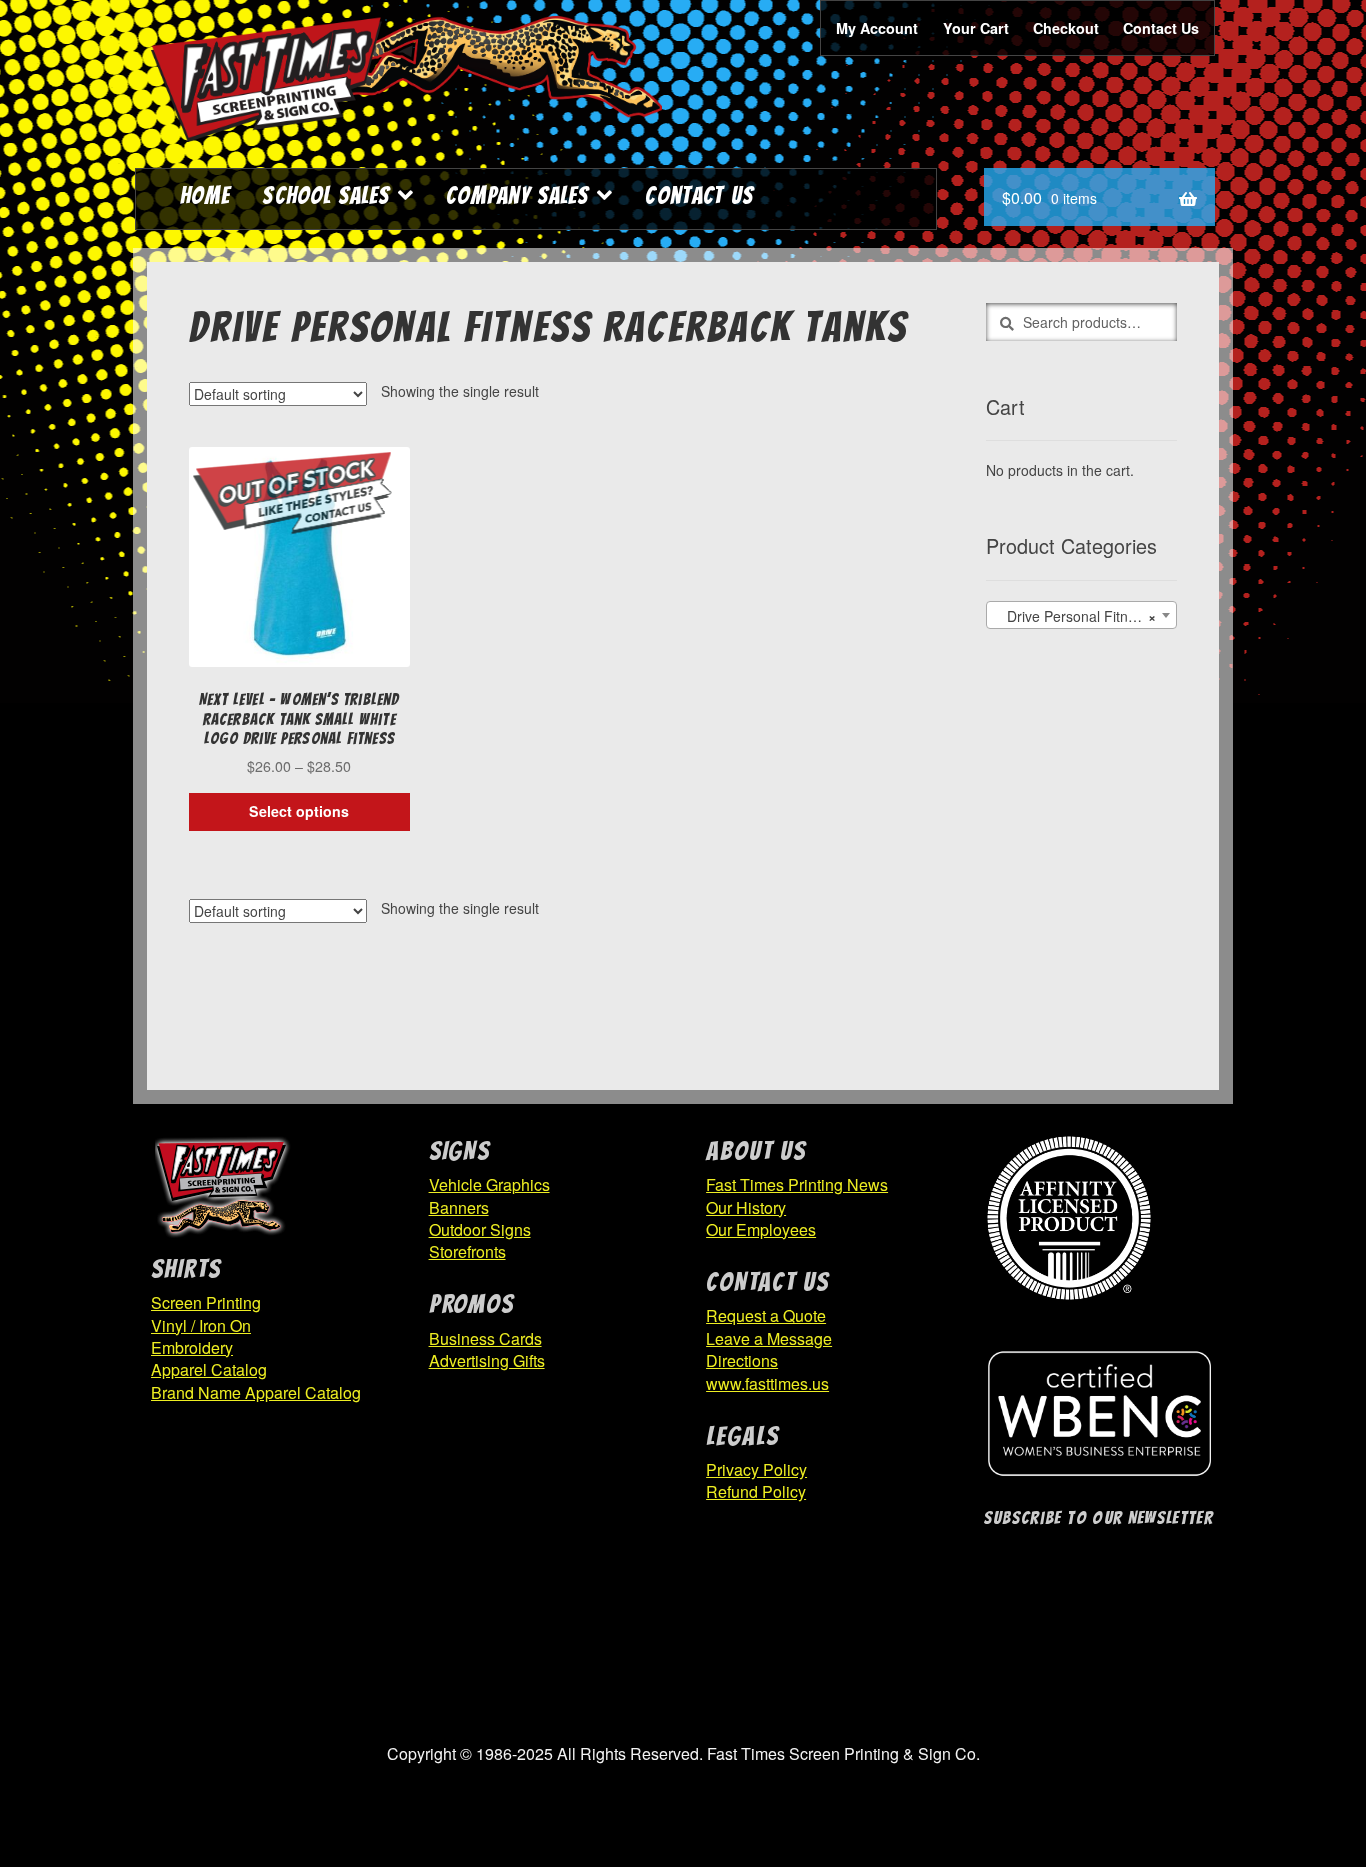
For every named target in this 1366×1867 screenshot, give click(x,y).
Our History (746, 1207)
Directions (742, 1360)
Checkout (1066, 28)
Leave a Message (769, 1338)
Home (205, 195)
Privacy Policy (756, 1469)
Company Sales (517, 195)
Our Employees (761, 1229)
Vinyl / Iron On (201, 1325)
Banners (459, 1207)
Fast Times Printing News (797, 1184)
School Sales (326, 195)
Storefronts (467, 1251)
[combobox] (1081, 615)
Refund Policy (756, 1491)
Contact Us (1161, 28)
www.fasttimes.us (767, 1383)
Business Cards (485, 1338)
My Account (877, 28)
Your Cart (976, 28)
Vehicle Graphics (489, 1184)
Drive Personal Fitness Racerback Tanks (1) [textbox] (1085, 616)
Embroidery (192, 1347)
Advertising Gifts (487, 1360)
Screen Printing (206, 1302)
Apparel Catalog (209, 1369)
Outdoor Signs (480, 1229)
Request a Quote (766, 1315)
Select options (299, 811)
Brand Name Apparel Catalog (256, 1392)
